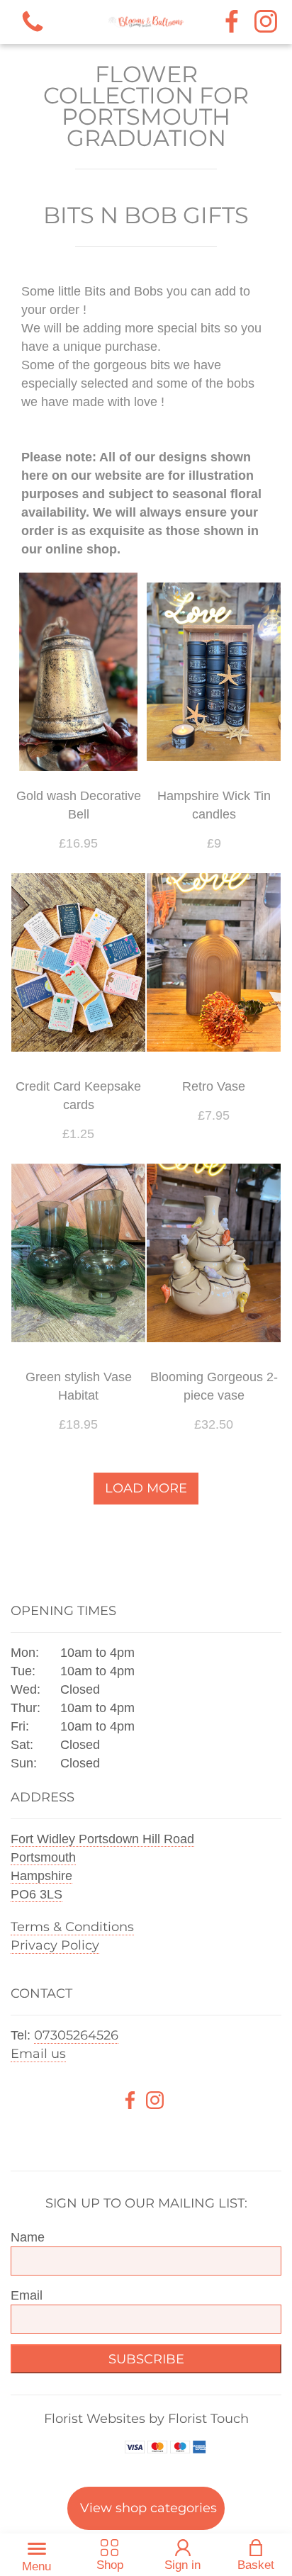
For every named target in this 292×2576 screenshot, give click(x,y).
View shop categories (148, 2508)
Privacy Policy (55, 1945)
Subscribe (146, 2359)
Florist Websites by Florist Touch (146, 2419)
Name (28, 2237)
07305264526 (76, 2035)
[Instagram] (266, 22)
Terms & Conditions (72, 1927)
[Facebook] (232, 22)
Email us (38, 2054)
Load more (146, 1488)
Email (27, 2295)
